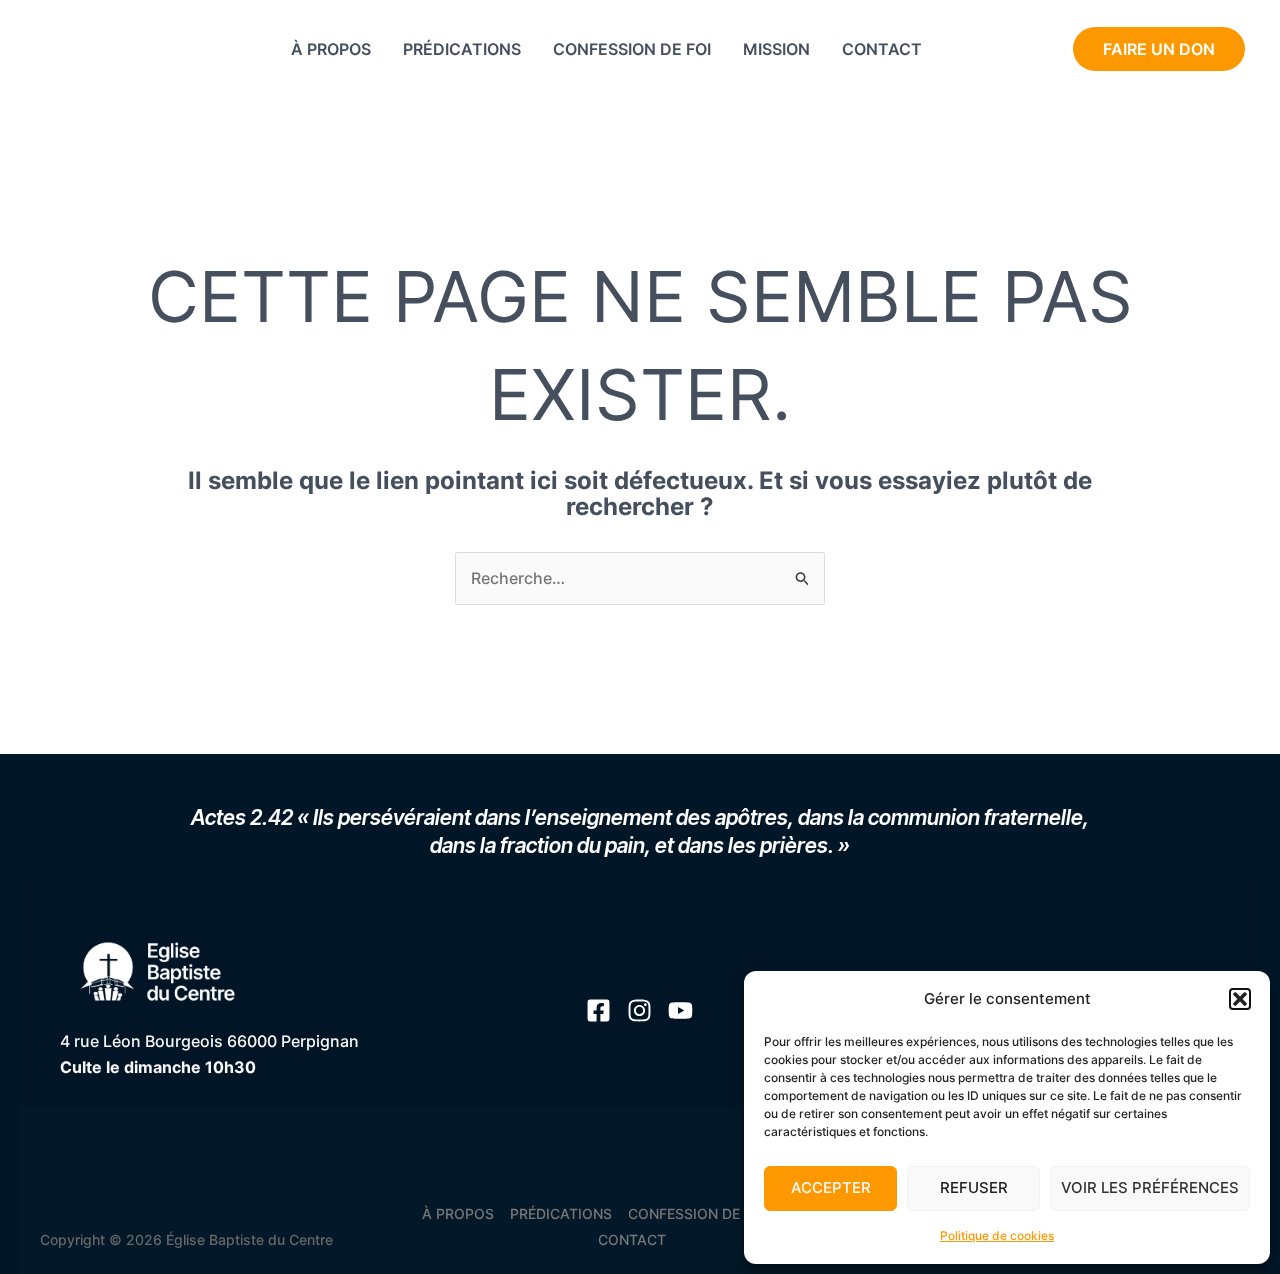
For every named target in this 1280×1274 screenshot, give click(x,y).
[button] (1240, 999)
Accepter (831, 1187)
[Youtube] (968, 50)
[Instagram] (1042, 50)
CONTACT (882, 49)
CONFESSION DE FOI (632, 49)
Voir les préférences (1150, 1187)
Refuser (974, 1187)
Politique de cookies (997, 1235)
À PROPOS (331, 49)
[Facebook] (1005, 50)
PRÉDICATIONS (462, 49)
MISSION (776, 49)
